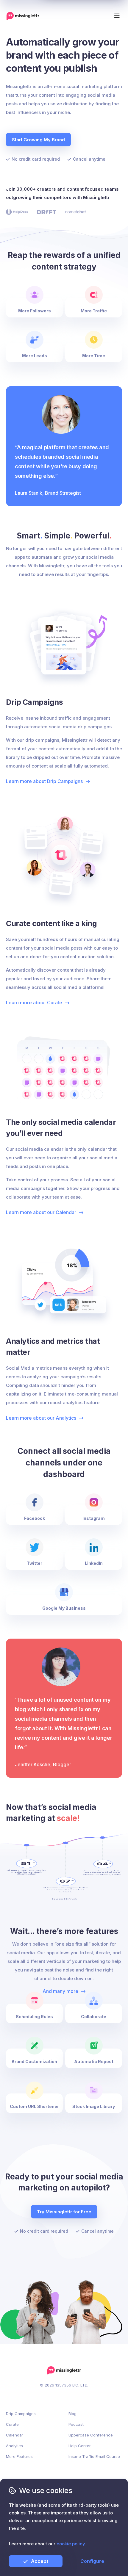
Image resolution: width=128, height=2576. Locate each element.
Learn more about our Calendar (41, 1212)
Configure (92, 2561)
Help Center (80, 2446)
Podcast (76, 2424)
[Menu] (117, 16)
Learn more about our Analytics (41, 1418)
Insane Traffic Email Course (94, 2456)
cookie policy (71, 2544)
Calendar (15, 2435)
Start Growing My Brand (38, 140)
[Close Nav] (14, 13)
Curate (12, 2424)
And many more (60, 1991)
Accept (40, 2561)
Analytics (14, 2446)
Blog (72, 2414)
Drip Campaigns (21, 2414)
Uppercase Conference (91, 2435)
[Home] (23, 16)
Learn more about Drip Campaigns (44, 781)
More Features (19, 2456)
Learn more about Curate (34, 1003)
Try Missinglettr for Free (64, 2212)
